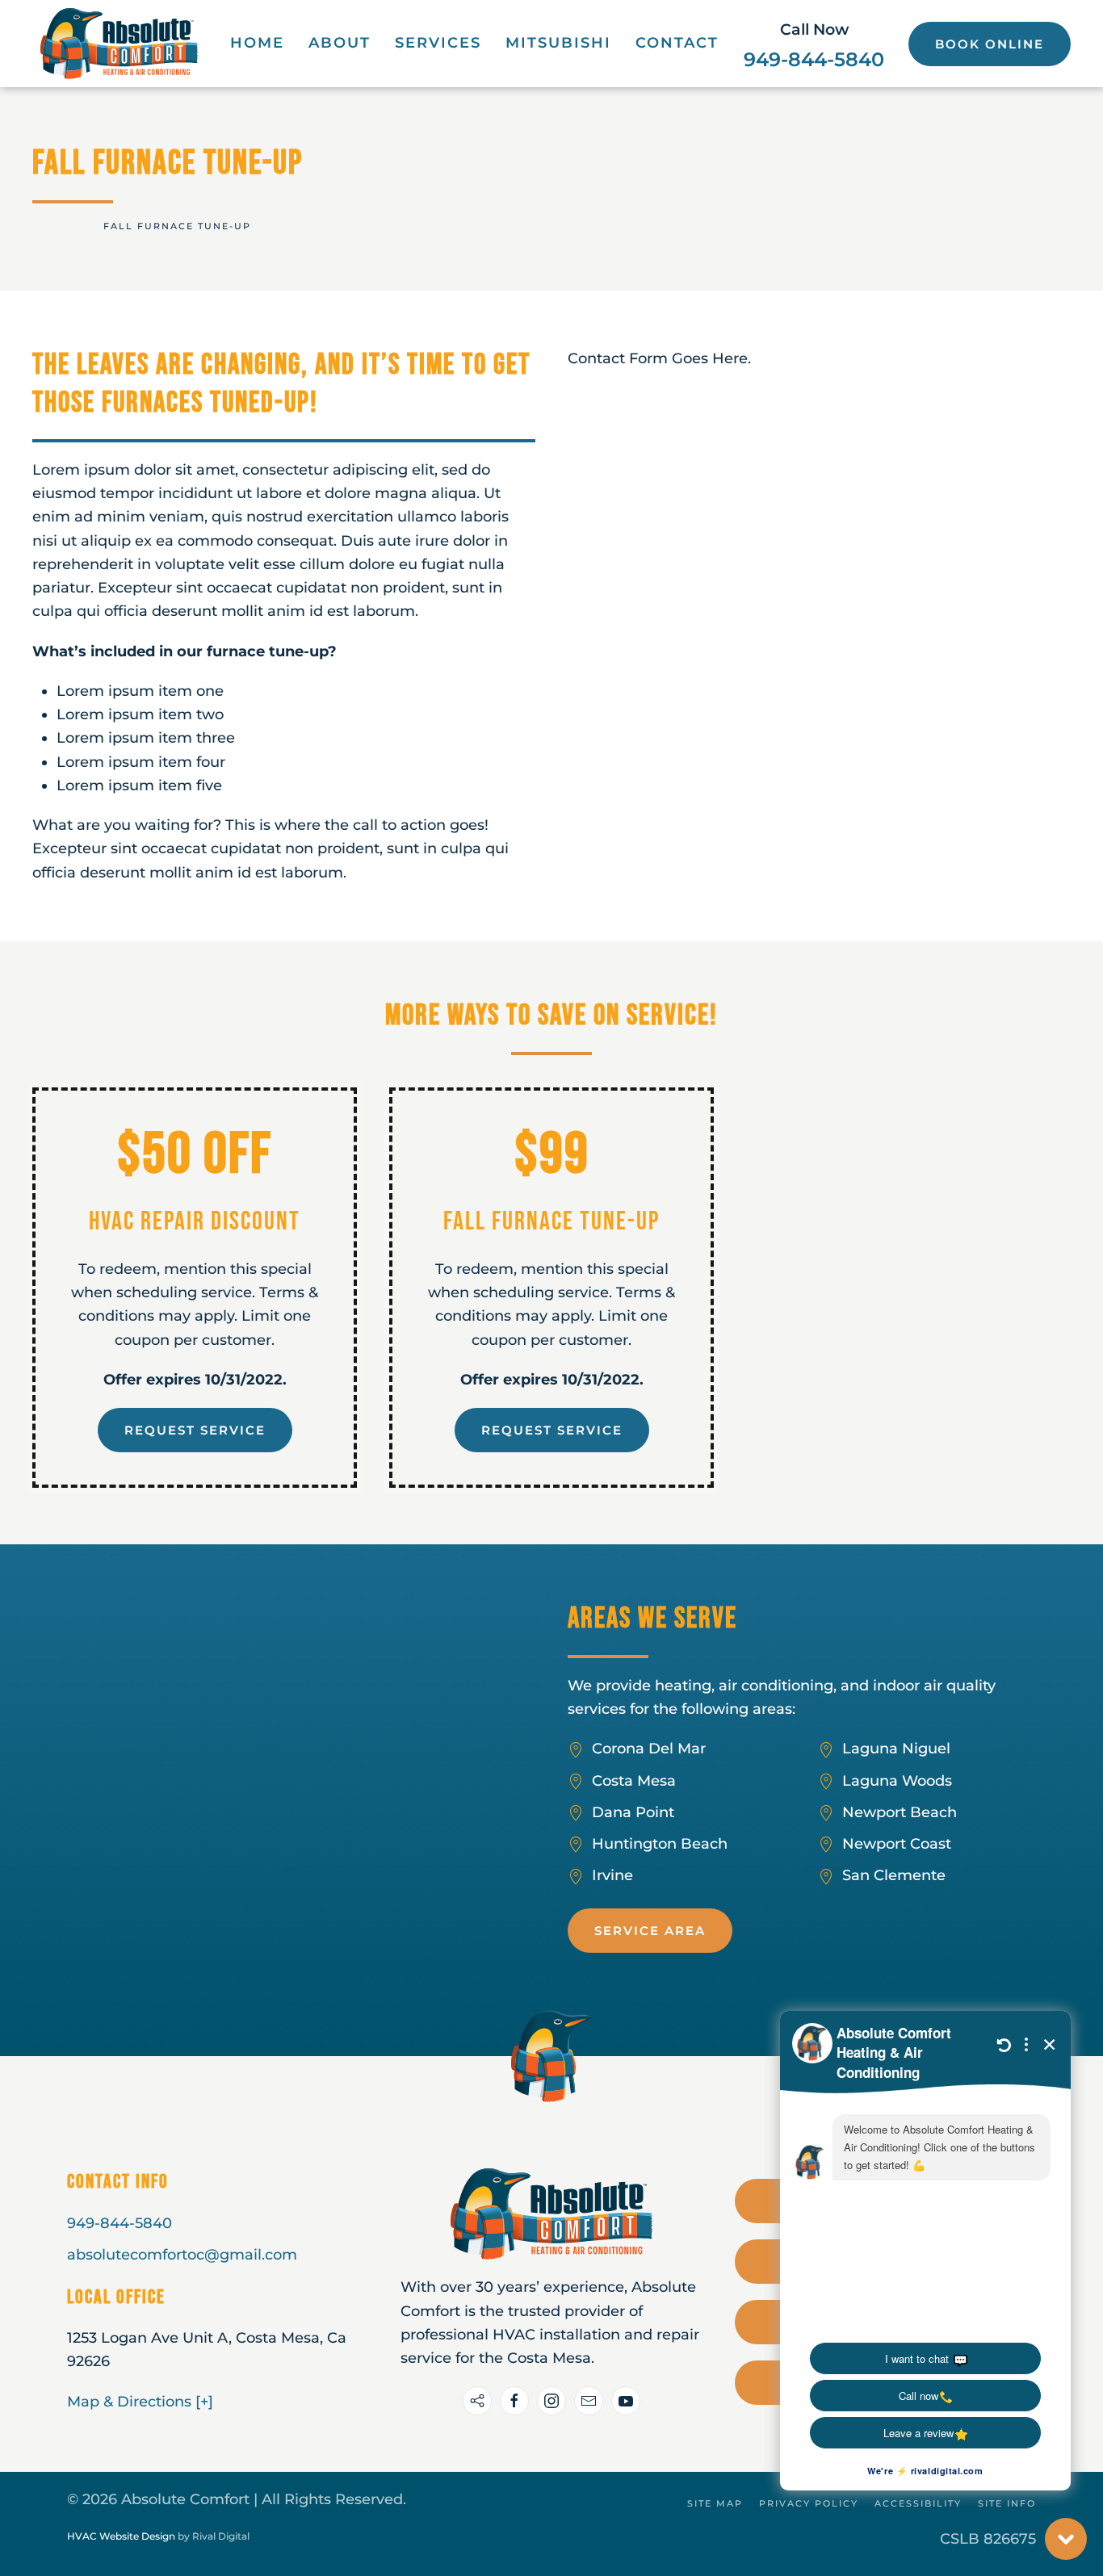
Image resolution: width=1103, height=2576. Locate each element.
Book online (990, 44)
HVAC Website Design (121, 2536)
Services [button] (438, 43)
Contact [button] (677, 43)
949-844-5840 (814, 59)
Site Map (715, 2503)
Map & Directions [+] (140, 2402)
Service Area (650, 1931)
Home (257, 43)
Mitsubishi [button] (558, 43)
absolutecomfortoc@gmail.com (182, 2255)
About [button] (340, 43)
